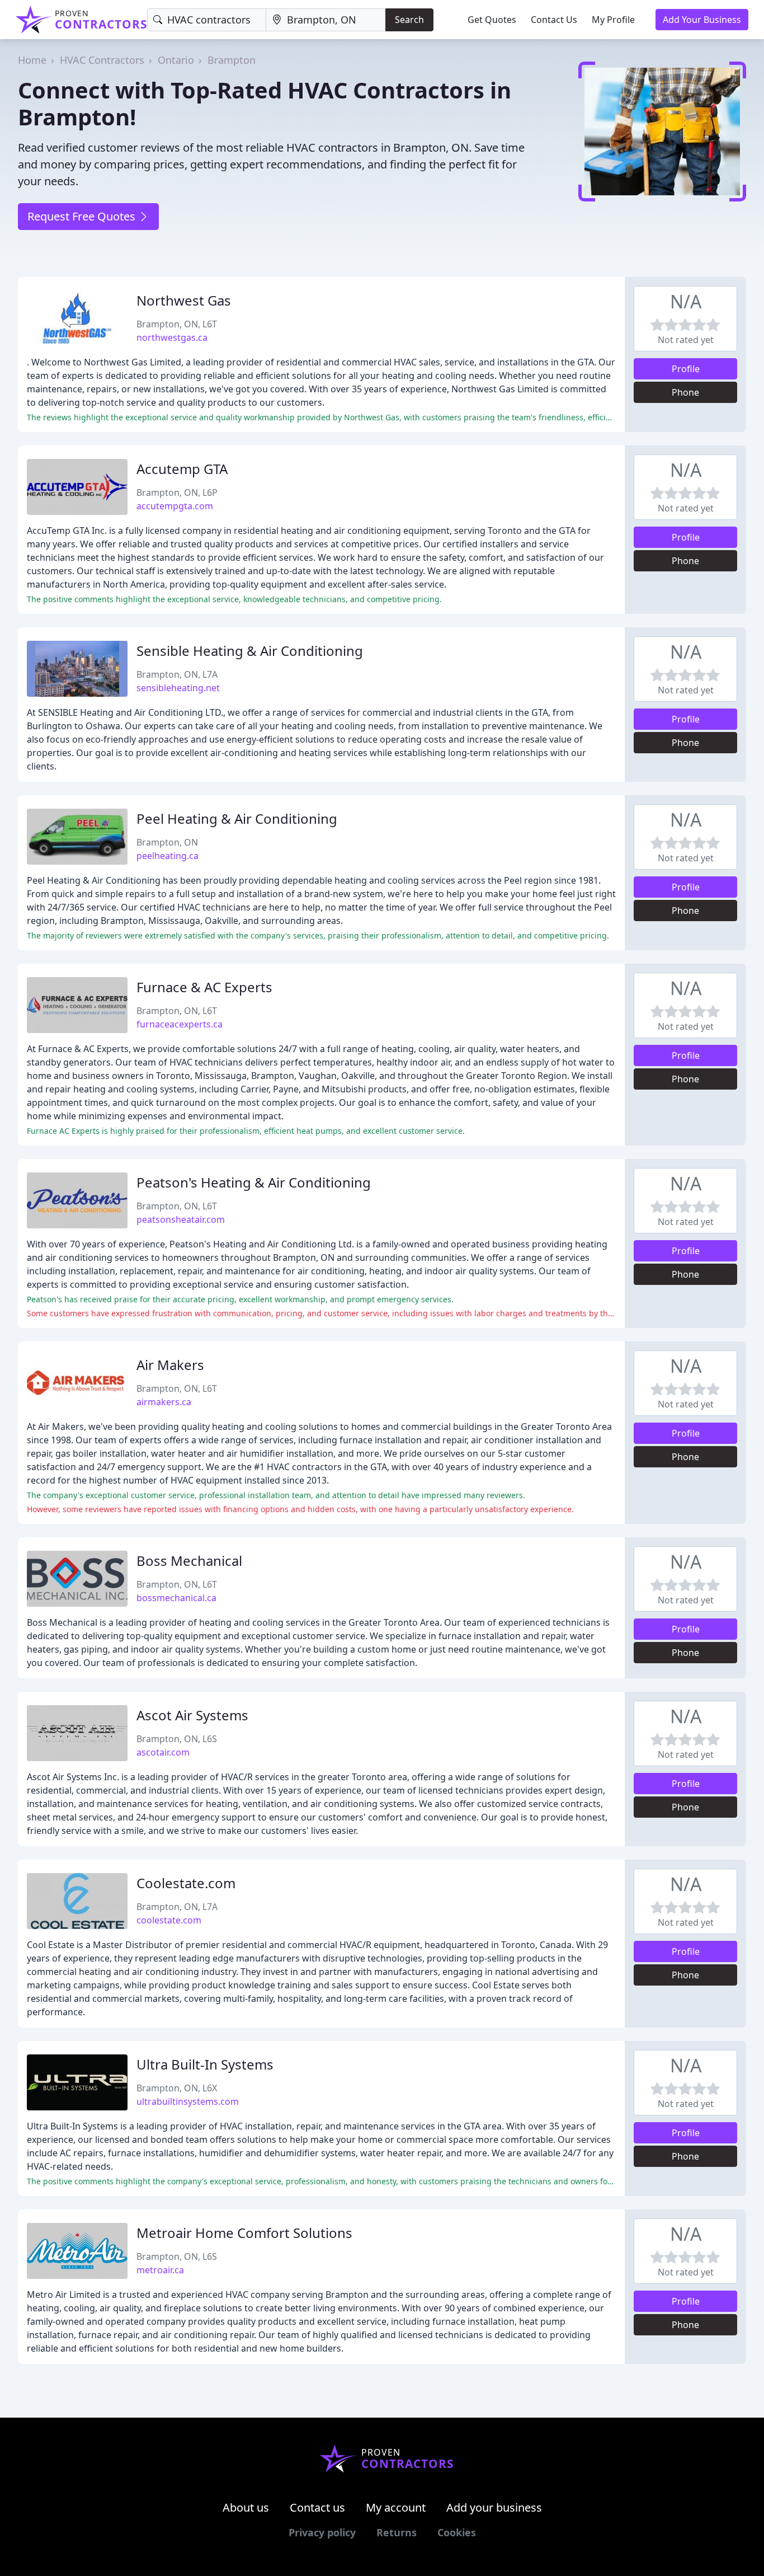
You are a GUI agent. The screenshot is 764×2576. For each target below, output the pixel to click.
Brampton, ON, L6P (177, 492)
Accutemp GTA (182, 469)
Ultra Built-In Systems (205, 2064)
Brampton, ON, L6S (177, 1739)
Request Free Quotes (83, 216)
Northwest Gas (184, 300)
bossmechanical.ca (176, 1598)
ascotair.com (163, 1752)
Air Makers (170, 1365)
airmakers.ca (164, 1402)
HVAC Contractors (102, 60)
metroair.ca (160, 2270)
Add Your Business (702, 20)
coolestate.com (169, 1920)
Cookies (457, 2532)
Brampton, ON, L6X (177, 2088)
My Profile (613, 20)
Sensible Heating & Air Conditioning (250, 651)
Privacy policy (322, 2532)
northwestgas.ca (172, 337)
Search (409, 20)
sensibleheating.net (178, 688)
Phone (685, 392)
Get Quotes (492, 20)
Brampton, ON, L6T (177, 324)
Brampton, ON (167, 842)
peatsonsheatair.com (181, 1219)
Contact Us (554, 20)
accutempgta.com (175, 506)
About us (246, 2507)
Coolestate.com (186, 1883)
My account (396, 2507)
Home (32, 60)
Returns (397, 2532)
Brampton (232, 60)
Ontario (176, 60)
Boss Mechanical (189, 1561)
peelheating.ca (168, 856)
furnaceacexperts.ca (180, 1024)
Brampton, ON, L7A (177, 674)
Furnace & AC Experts (204, 987)
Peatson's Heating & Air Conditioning (254, 1182)
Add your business (494, 2507)
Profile (686, 369)
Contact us (317, 2507)
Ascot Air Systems (192, 1715)
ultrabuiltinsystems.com (188, 2101)
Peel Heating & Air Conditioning (237, 818)
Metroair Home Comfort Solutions (244, 2233)
